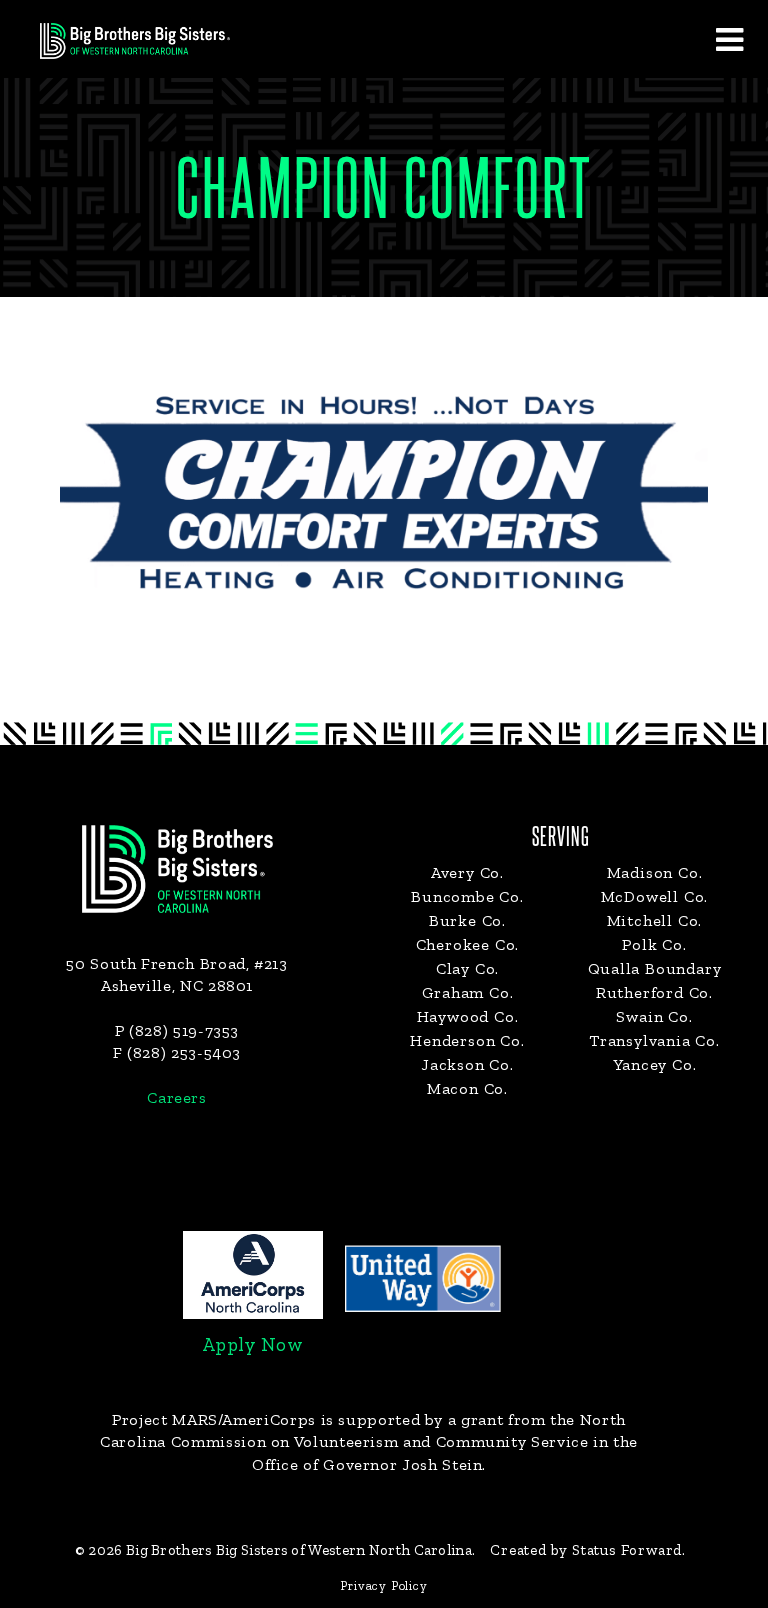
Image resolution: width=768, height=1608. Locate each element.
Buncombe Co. (467, 896)
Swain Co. (654, 1016)
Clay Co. (467, 968)
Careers (176, 1097)
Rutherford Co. (654, 992)
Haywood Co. (468, 1016)
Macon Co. (467, 1088)
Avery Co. (467, 872)
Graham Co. (468, 992)
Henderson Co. (467, 1040)
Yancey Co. (655, 1064)
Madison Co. (655, 872)
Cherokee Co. (468, 944)
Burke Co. (467, 920)
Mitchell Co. (655, 920)
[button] (729, 39)
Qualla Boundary (655, 968)
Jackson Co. (467, 1064)
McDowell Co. (655, 896)
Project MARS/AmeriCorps (214, 1419)
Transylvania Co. (654, 1040)
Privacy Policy (383, 1585)
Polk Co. (654, 944)
